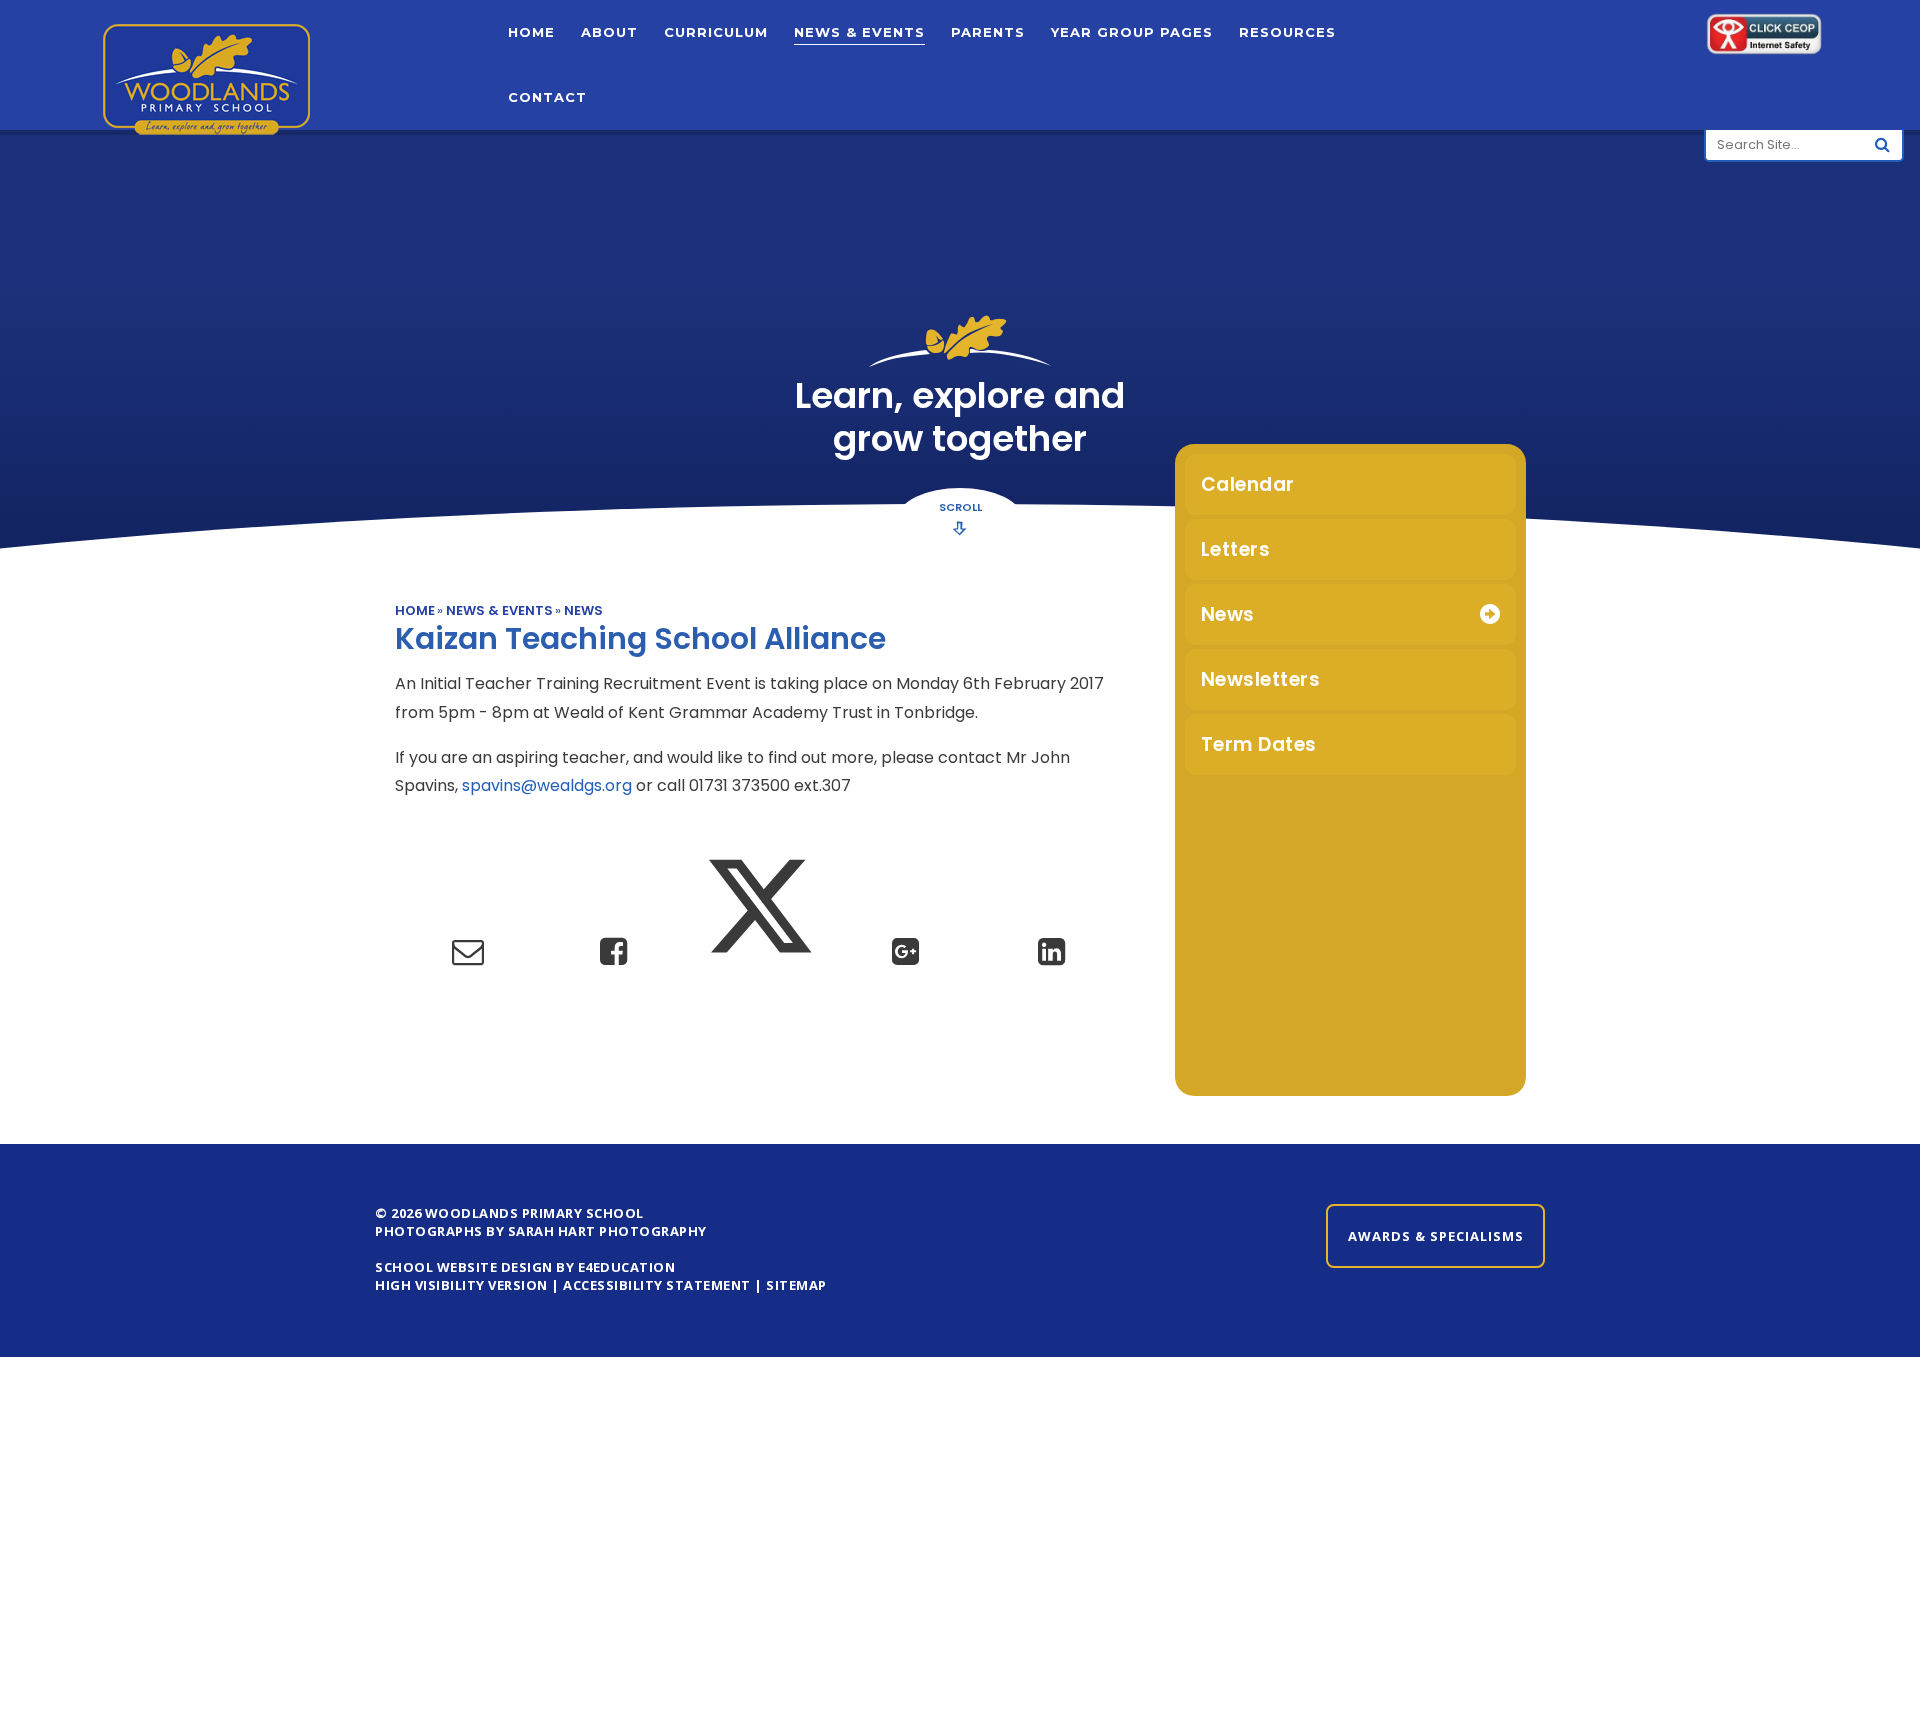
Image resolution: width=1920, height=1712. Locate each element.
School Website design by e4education (525, 1267)
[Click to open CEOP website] (1764, 37)
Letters (1236, 549)
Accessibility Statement (657, 1285)
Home (415, 610)
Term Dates (1259, 744)
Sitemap (796, 1285)
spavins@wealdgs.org (547, 785)
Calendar (1248, 484)
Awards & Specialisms (1436, 1236)
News (583, 610)
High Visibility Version (461, 1285)
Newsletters (1261, 679)
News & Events (499, 610)
